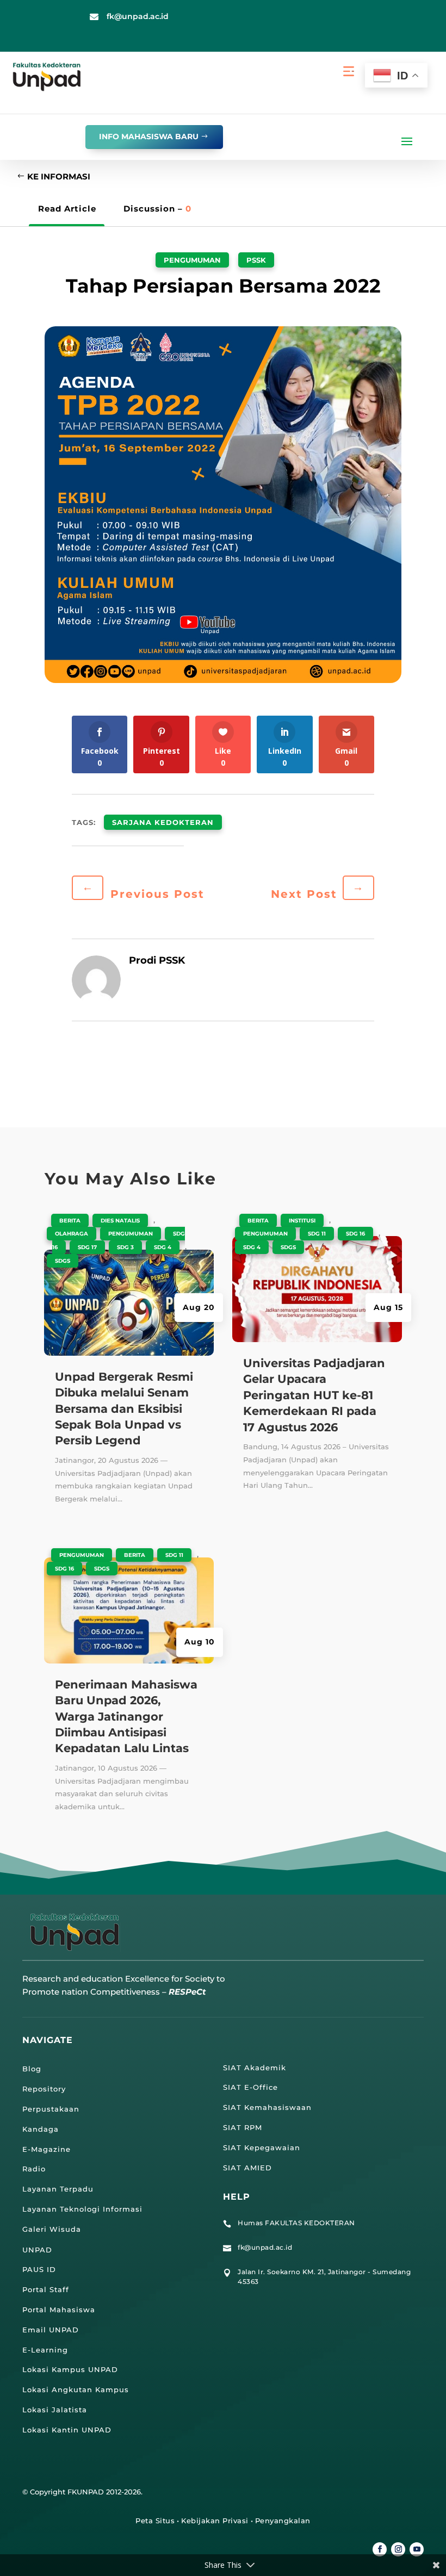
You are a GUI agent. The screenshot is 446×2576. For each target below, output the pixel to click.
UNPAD (37, 2250)
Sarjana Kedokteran (163, 822)
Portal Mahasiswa (59, 2310)
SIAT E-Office (250, 2087)
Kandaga (41, 2129)
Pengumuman (192, 260)
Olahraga (72, 1234)
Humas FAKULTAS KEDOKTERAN (296, 2223)
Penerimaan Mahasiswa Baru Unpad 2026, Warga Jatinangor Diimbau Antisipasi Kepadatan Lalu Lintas (126, 1717)
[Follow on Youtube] (417, 2549)
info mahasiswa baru (149, 136)
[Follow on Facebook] (380, 2549)
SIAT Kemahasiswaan (267, 2107)
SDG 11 (174, 1555)
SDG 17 (87, 1247)
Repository (44, 2089)
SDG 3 (125, 1247)
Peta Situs (155, 2521)
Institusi (302, 1221)
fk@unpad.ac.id (138, 16)
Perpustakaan (51, 2109)
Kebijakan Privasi (215, 2521)
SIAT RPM (243, 2127)
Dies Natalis (120, 1221)
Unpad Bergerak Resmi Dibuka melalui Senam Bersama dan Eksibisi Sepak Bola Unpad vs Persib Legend (124, 1409)
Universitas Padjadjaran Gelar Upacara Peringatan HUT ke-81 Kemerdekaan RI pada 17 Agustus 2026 (314, 1395)
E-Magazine (47, 2149)
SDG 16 (64, 1569)
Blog (32, 2069)
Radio (34, 2169)
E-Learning (45, 2350)
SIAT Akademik (255, 2068)
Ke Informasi (59, 176)
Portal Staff (46, 2289)
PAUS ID (39, 2269)
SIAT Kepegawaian (262, 2147)
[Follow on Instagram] (398, 2549)
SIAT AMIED (247, 2168)
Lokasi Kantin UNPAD (67, 2430)
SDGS (63, 1261)
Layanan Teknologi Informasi (82, 2209)
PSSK (256, 260)
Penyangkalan (283, 2521)
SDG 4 (163, 1247)
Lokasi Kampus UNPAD (70, 2369)
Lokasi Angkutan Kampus (76, 2389)
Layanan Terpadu (58, 2189)
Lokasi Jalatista (55, 2410)
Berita (70, 1221)
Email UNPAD (51, 2330)
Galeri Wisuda (52, 2229)
